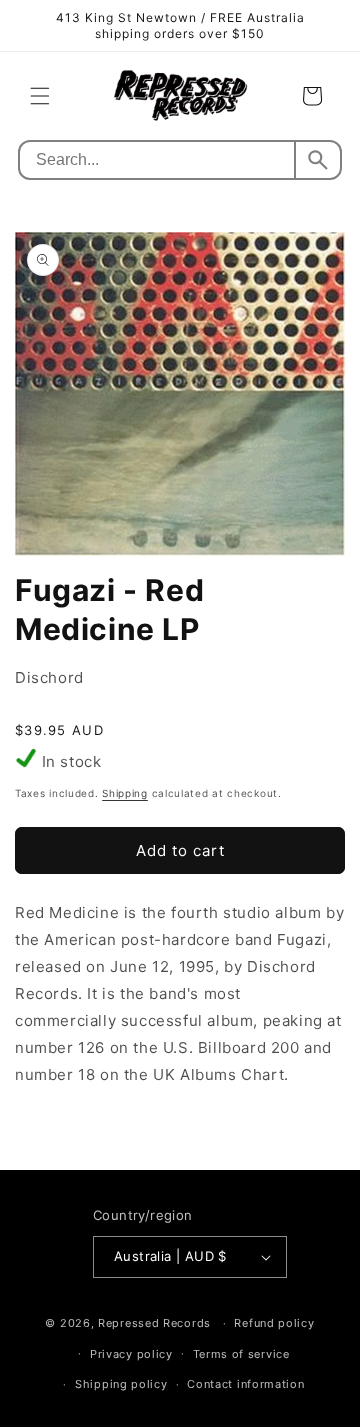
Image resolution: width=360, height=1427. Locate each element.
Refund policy (274, 1323)
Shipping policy (121, 1384)
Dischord (49, 677)
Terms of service (241, 1354)
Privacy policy (131, 1354)
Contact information (245, 1384)
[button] (40, 96)
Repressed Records (154, 1323)
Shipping (125, 793)
